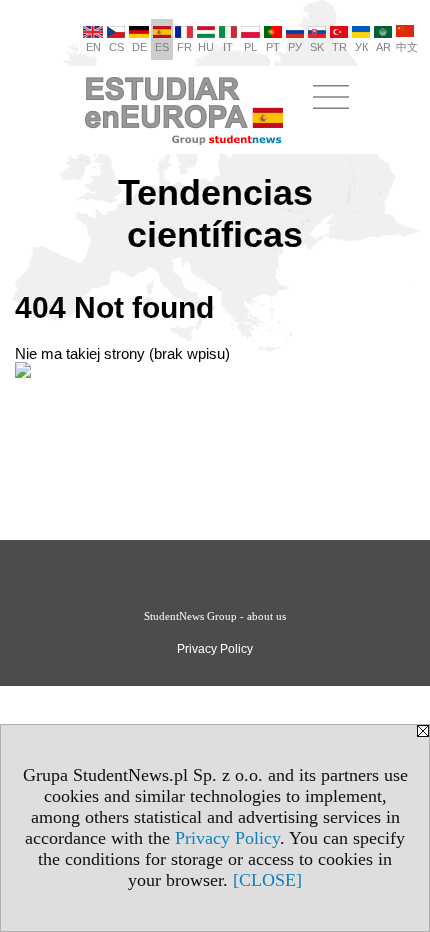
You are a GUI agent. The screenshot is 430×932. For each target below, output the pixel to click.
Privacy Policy (227, 838)
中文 (407, 47)
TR (339, 47)
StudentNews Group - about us (215, 616)
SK (317, 47)
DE (139, 47)
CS (116, 47)
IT (228, 47)
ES (162, 47)
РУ (295, 47)
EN (93, 47)
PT (273, 47)
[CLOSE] (267, 880)
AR (383, 47)
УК (361, 47)
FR (184, 47)
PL (250, 47)
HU (206, 47)
